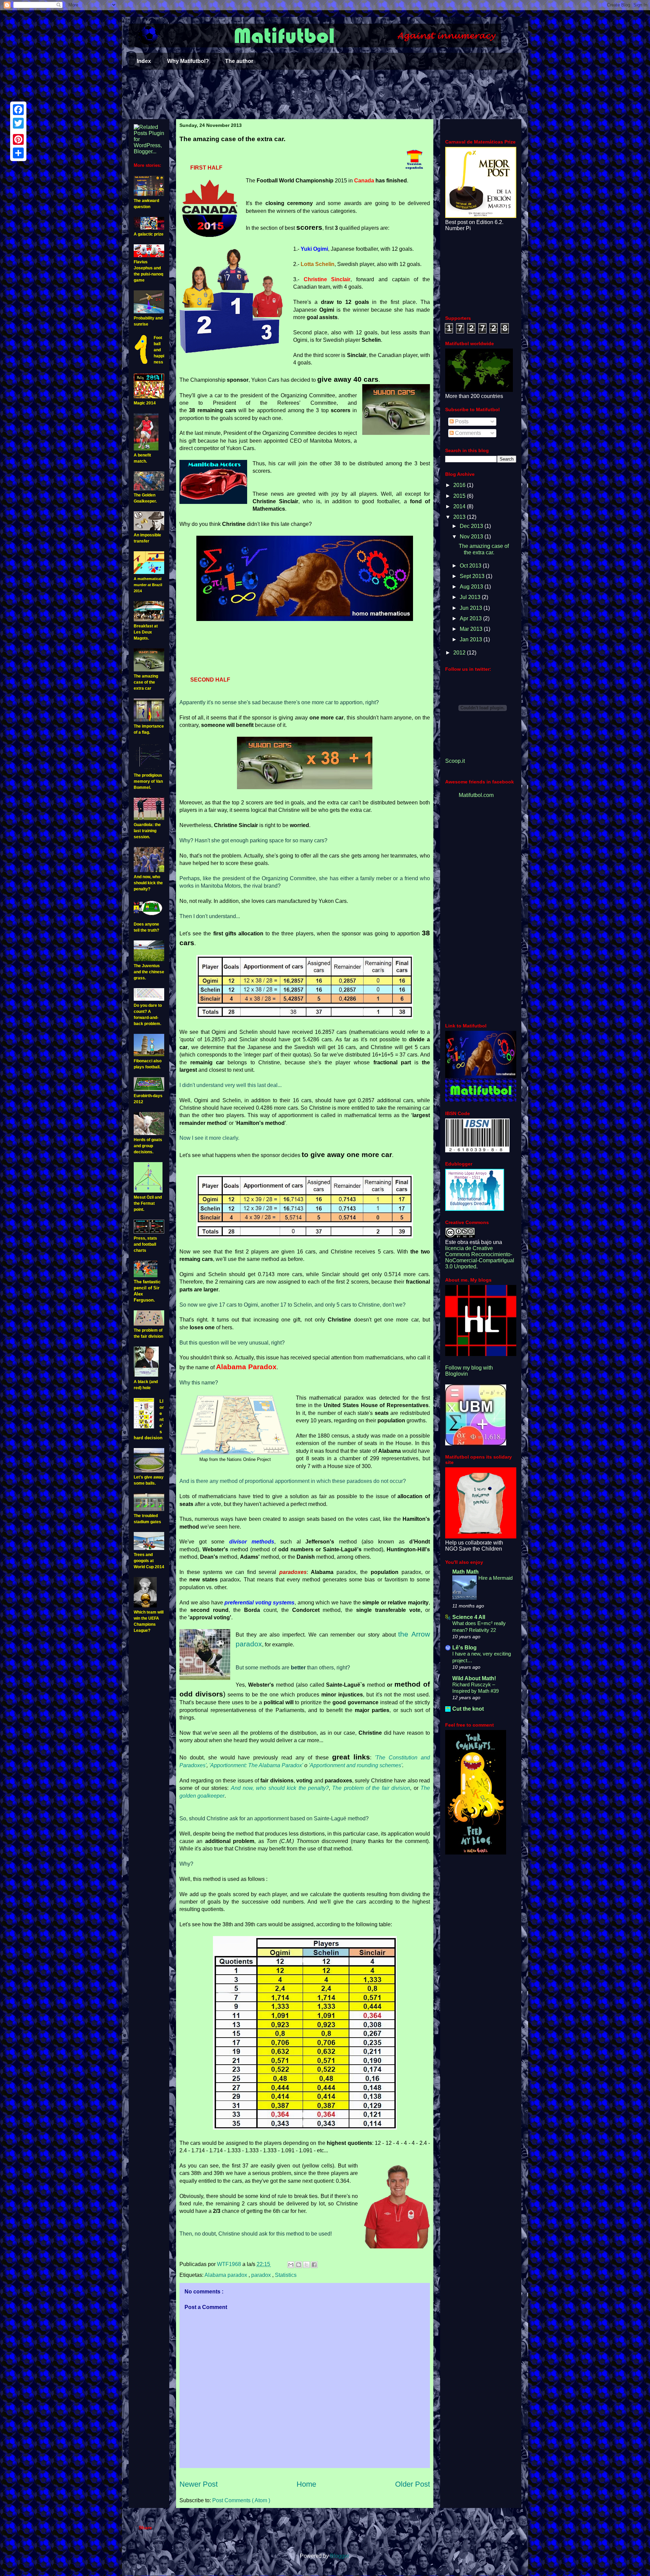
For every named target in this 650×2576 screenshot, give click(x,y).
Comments (467, 433)
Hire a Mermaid (495, 1578)
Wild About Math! (474, 1678)
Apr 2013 (471, 618)
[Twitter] (18, 123)
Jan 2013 (472, 639)
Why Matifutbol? (188, 61)
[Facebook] (18, 110)
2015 (460, 496)
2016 (460, 485)
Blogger (339, 2556)
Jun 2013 (472, 608)
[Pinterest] (18, 139)
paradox (262, 2275)
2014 (460, 506)
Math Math (465, 1572)
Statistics (286, 2275)
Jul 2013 (471, 597)
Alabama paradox (226, 2275)
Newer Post (199, 2484)
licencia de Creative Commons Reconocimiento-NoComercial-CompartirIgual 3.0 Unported (480, 1257)
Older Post (413, 2484)
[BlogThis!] (299, 2265)
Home (306, 2484)
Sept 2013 (473, 576)
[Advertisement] (325, 95)
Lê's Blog (464, 1648)
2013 (460, 517)
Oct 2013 (471, 566)
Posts (461, 421)
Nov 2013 (472, 537)
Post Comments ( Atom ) (241, 2500)
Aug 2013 (472, 587)
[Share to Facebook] (314, 2265)
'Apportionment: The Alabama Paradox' (256, 1765)
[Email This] (291, 2265)
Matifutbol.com (476, 795)
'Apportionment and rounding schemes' (355, 1765)
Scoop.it (455, 761)
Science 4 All (469, 1617)
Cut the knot (468, 1709)
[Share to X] (306, 2265)
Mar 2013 (472, 629)
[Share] (18, 153)
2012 (460, 653)
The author (239, 61)
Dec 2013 (472, 526)
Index (144, 61)
